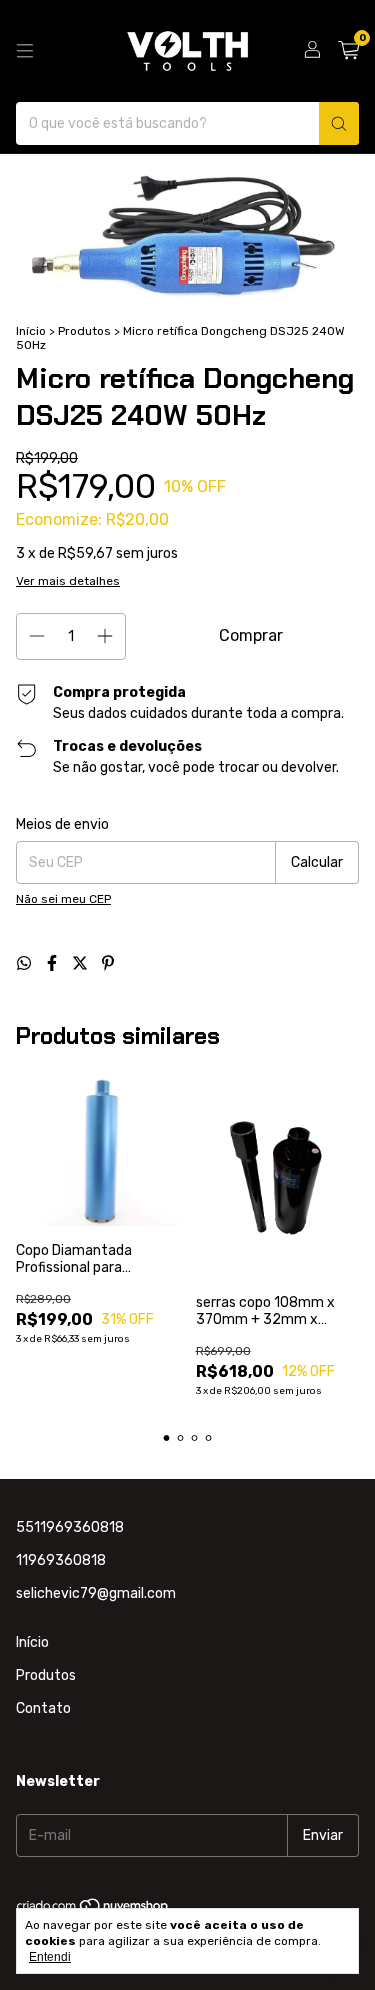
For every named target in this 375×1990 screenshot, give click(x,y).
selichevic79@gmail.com (96, 1593)
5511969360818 (70, 1527)
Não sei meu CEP (63, 899)
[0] (348, 51)
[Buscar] (339, 123)
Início (31, 331)
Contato (43, 1708)
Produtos (84, 331)
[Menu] (25, 51)
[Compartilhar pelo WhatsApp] (26, 963)
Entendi (50, 1957)
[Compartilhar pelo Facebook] (54, 963)
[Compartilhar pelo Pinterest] (108, 963)
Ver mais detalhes (68, 581)
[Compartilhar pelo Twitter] (82, 963)
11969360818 (61, 1560)
